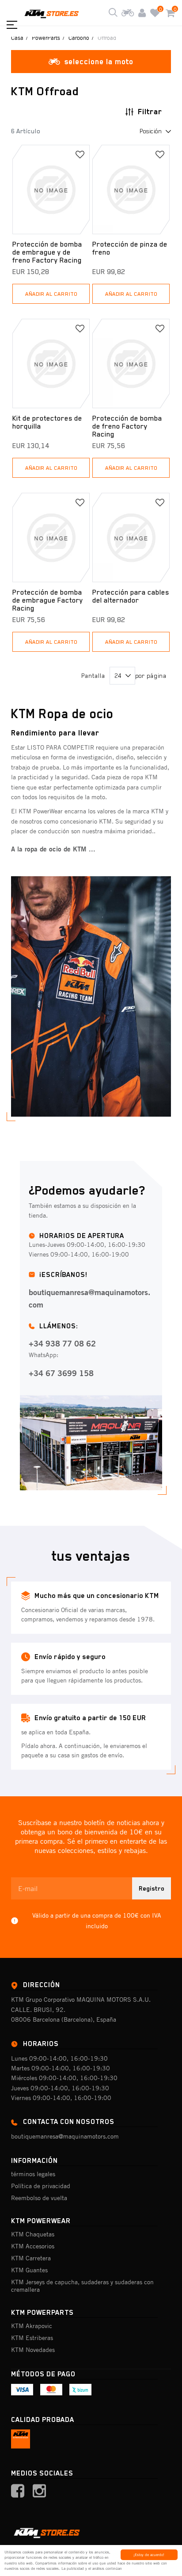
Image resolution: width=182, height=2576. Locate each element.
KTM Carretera (31, 2258)
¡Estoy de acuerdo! (149, 2555)
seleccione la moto (99, 62)
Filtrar (150, 112)
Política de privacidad (41, 2186)
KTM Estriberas (32, 2338)
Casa (17, 38)
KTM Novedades (33, 2350)
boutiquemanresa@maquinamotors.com (89, 1298)
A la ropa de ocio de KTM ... (53, 849)
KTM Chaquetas (33, 2234)
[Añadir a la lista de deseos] (80, 155)
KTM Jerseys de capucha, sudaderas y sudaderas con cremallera (82, 2286)
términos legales (33, 2174)
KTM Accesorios (33, 2246)
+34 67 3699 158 (61, 1373)
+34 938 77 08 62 (62, 1343)
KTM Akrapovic (32, 2326)
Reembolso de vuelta (39, 2198)
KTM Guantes (29, 2270)
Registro (152, 1888)
